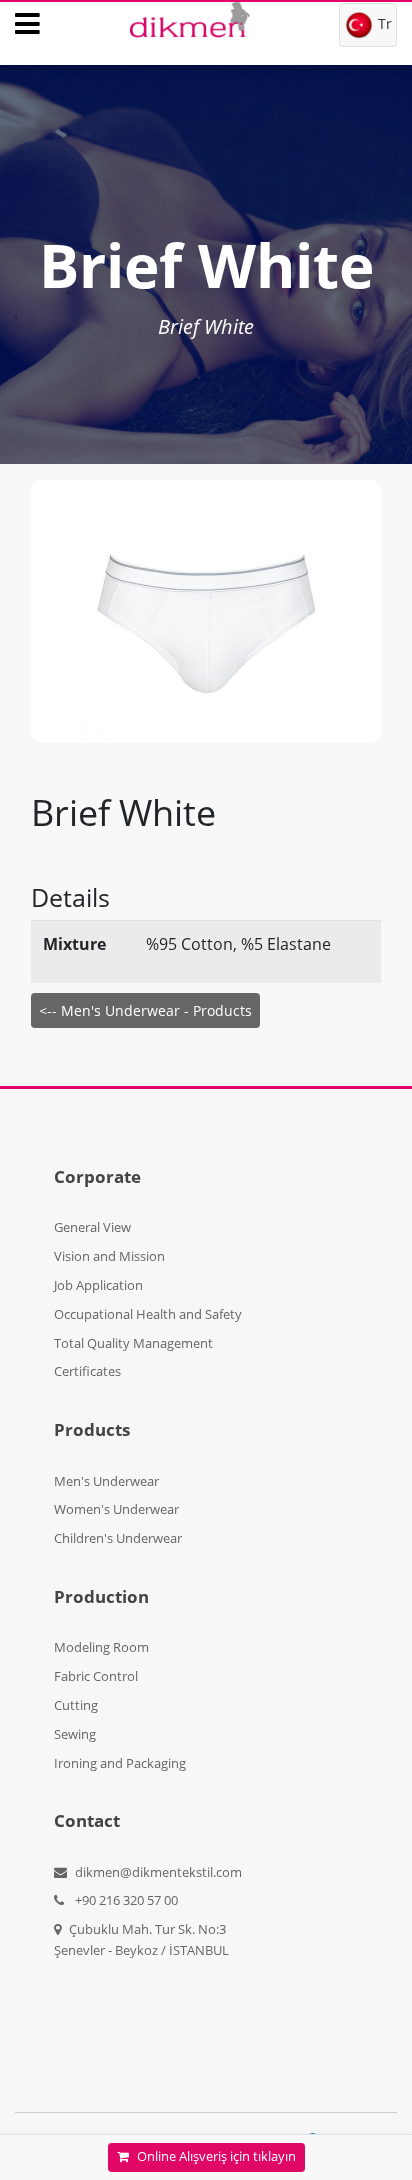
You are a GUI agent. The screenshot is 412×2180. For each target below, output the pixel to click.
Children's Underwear (118, 1538)
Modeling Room (101, 1647)
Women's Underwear (116, 1509)
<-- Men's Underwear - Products (145, 1010)
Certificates (87, 1371)
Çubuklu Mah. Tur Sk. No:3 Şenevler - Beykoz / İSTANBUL (141, 1939)
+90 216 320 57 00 (125, 1900)
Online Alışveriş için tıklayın (216, 2156)
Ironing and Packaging (120, 1763)
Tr (383, 23)
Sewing (75, 1734)
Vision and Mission (109, 1256)
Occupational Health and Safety (148, 1314)
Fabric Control (96, 1676)
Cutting (76, 1705)
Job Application (98, 1285)
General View (92, 1227)
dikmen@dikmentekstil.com (158, 1872)
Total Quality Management (133, 1343)
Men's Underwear (106, 1481)
